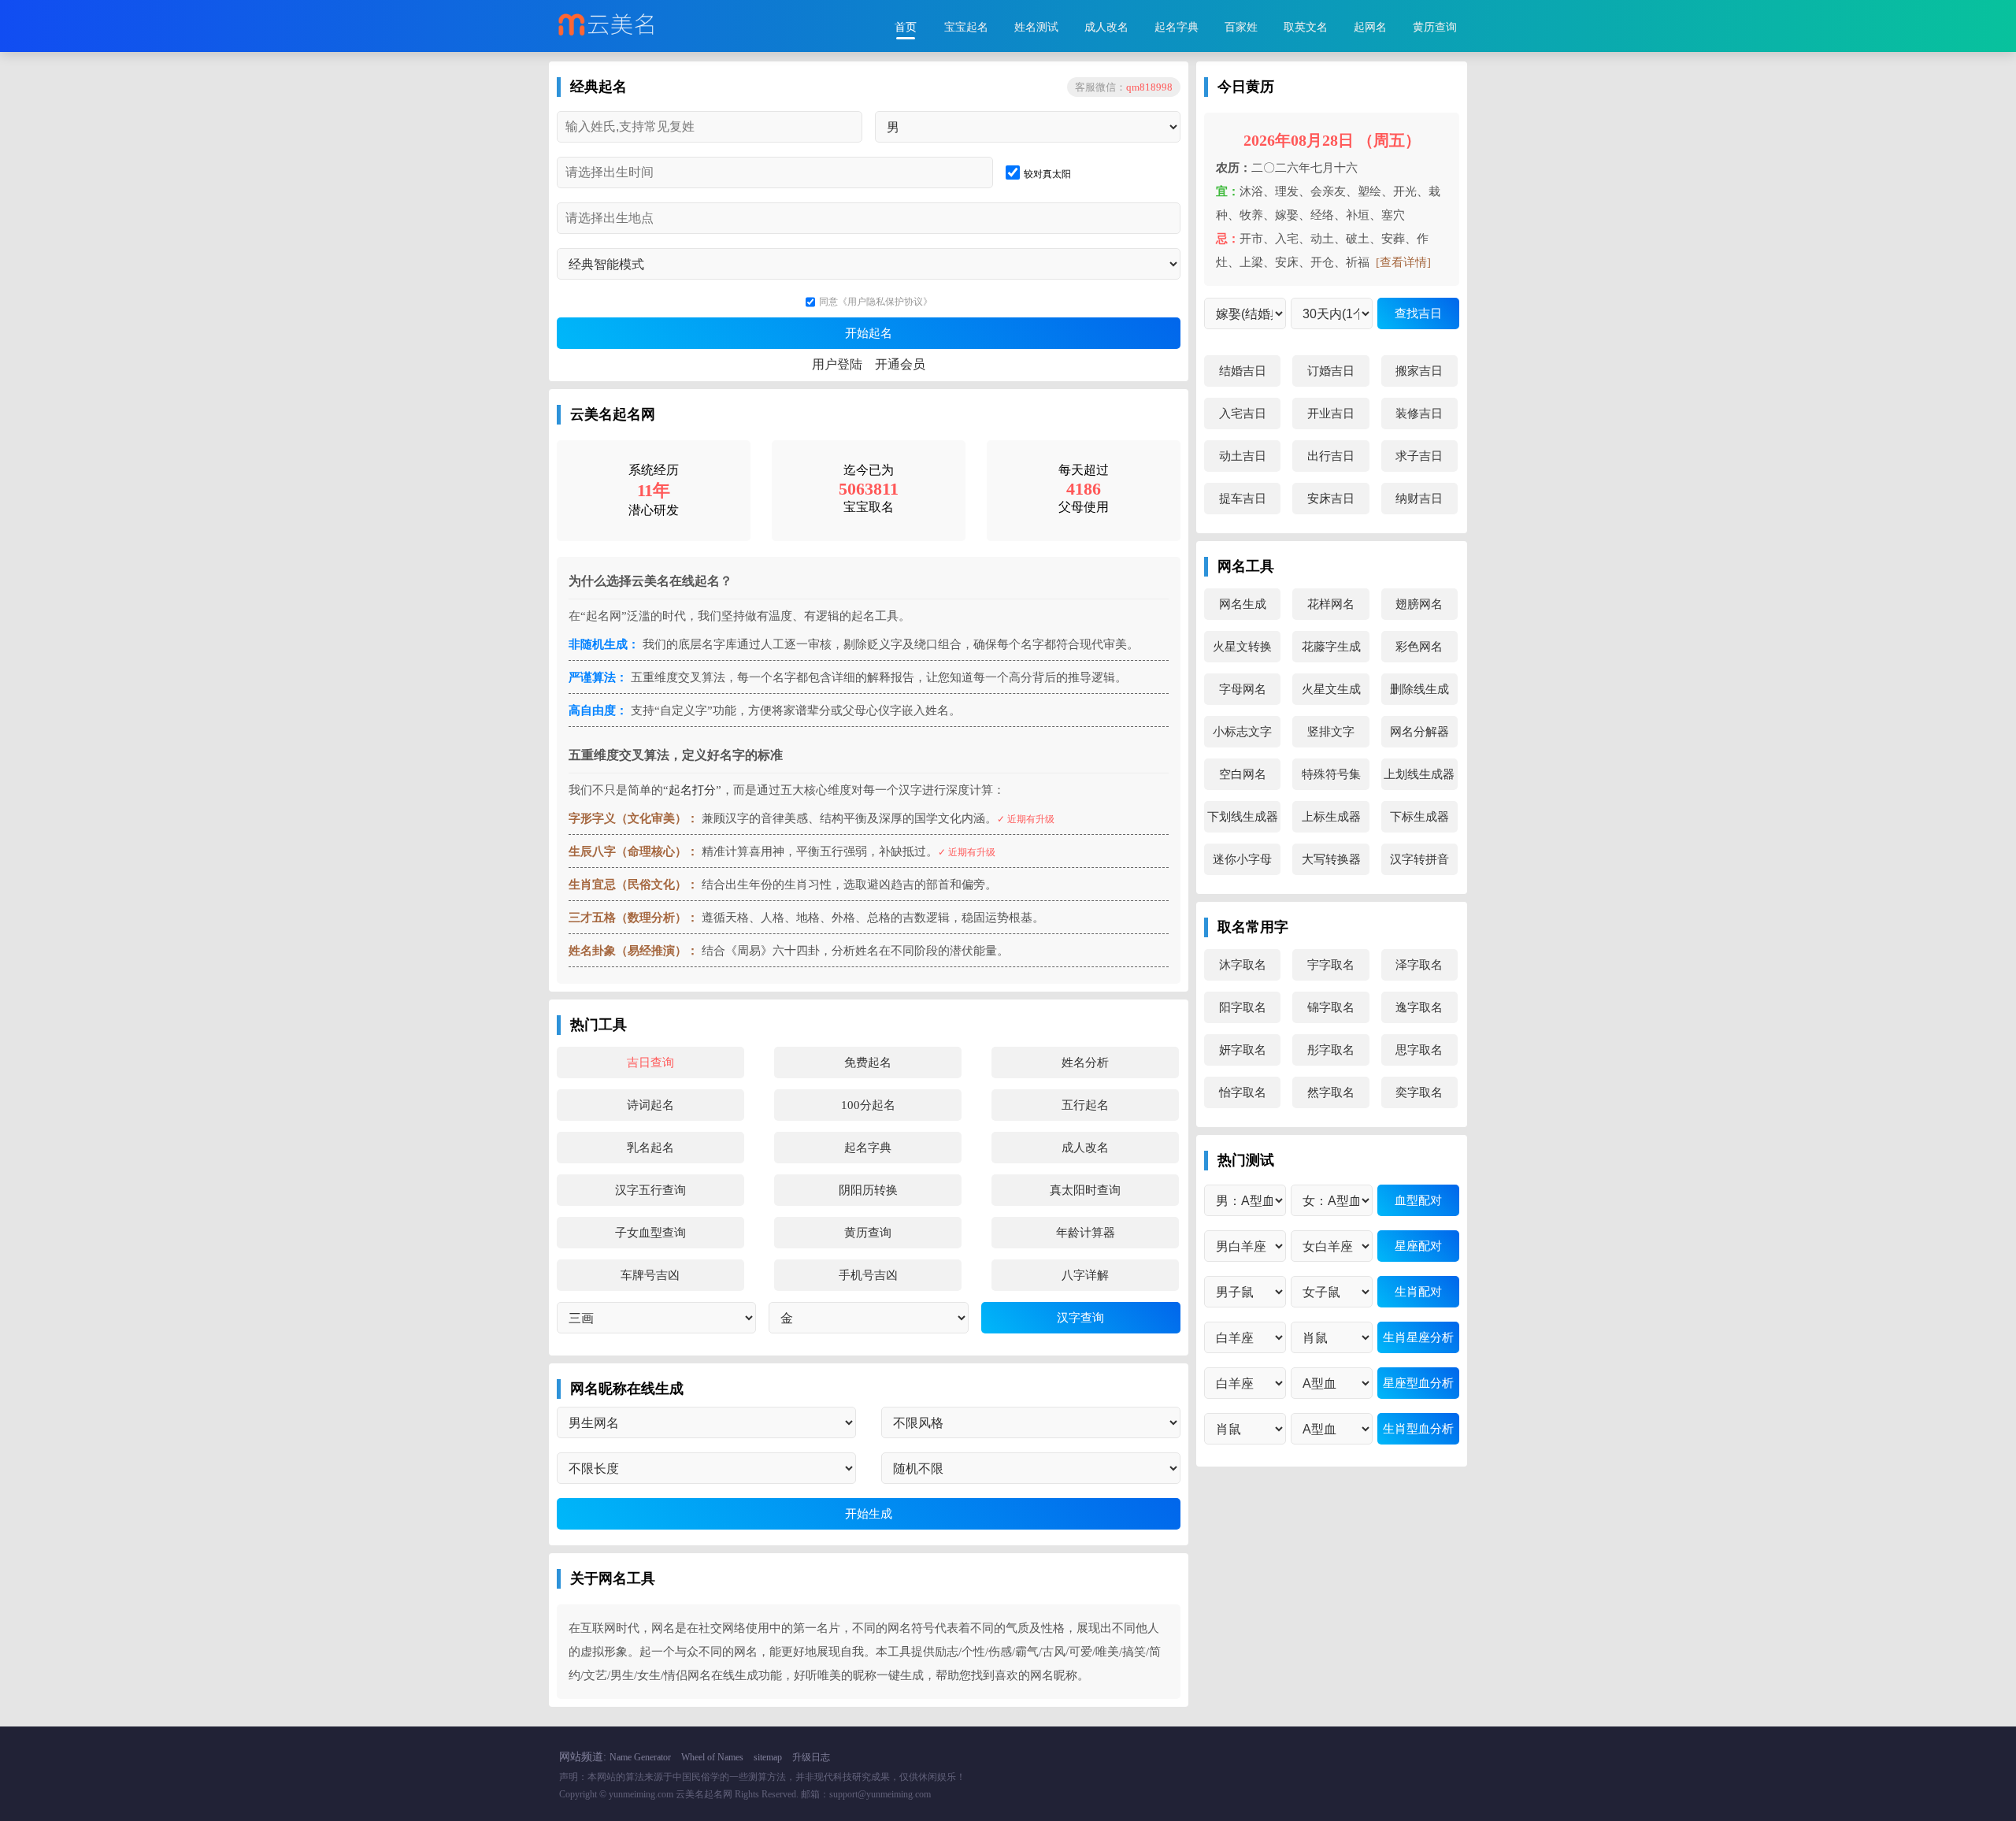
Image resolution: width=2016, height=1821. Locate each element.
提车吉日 (1243, 499)
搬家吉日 (1419, 371)
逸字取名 (1419, 1007)
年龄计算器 (1086, 1233)
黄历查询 (1435, 27)
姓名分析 (1085, 1063)
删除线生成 (1419, 689)
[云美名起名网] (639, 26)
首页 (906, 27)
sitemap (768, 1757)
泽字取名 (1419, 965)
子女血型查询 (650, 1233)
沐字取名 (1243, 965)
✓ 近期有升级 (1026, 819)
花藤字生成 (1331, 647)
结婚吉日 (1243, 371)
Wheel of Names (712, 1757)
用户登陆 (837, 364)
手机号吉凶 (868, 1275)
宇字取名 (1331, 965)
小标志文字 (1242, 732)
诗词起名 (650, 1105)
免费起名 (868, 1063)
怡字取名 (1243, 1092)
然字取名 (1331, 1092)
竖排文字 (1331, 732)
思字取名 (1419, 1050)
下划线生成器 (1243, 817)
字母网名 (1243, 689)
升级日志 (811, 1757)
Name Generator (640, 1757)
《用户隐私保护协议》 (885, 302)
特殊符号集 (1331, 774)
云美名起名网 (704, 1794)
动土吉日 (1243, 456)
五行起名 (1085, 1105)
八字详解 (1085, 1275)
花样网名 (1331, 604)
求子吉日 (1419, 456)
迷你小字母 (1242, 859)
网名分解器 (1419, 732)
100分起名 (868, 1105)
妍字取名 (1243, 1050)
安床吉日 (1331, 499)
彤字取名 (1331, 1050)
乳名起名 (650, 1148)
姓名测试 (1036, 27)
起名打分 (692, 790)
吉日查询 (650, 1063)
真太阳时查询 (1085, 1190)
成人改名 (1106, 27)
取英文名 (1306, 27)
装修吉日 (1419, 414)
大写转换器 (1331, 859)
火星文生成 (1331, 689)
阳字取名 (1243, 1007)
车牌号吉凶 (650, 1275)
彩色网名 (1419, 647)
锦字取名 (1331, 1007)
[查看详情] (1403, 262)
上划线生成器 (1419, 774)
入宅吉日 (1243, 414)
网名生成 (1243, 604)
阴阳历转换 (868, 1190)
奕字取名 (1419, 1092)
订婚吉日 (1331, 371)
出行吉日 (1331, 456)
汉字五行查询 (650, 1190)
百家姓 (1241, 27)
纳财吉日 (1419, 499)
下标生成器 (1419, 817)
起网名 (1370, 27)
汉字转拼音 (1419, 859)
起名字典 (1177, 27)
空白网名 (1243, 774)
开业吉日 (1331, 414)
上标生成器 (1331, 817)
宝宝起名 (966, 27)
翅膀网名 (1419, 604)
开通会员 (900, 364)
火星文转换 (1242, 647)
